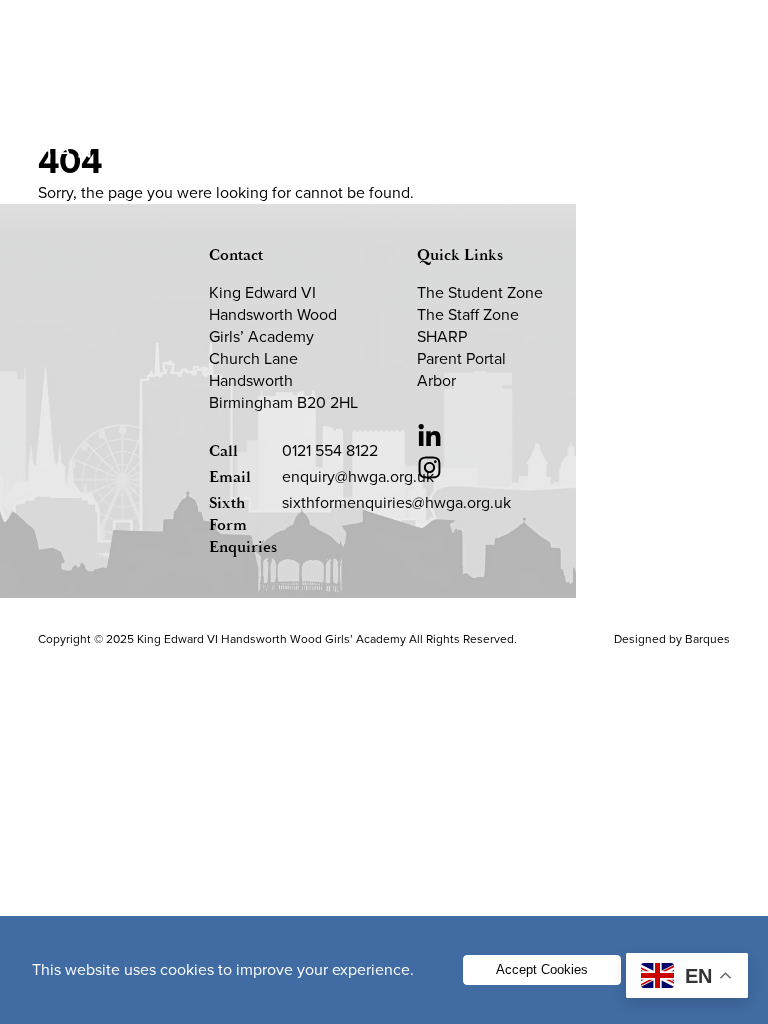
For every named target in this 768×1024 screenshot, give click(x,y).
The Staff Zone (468, 314)
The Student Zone (480, 292)
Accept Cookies (542, 969)
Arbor (436, 380)
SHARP (442, 336)
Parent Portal (461, 358)
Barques (707, 639)
